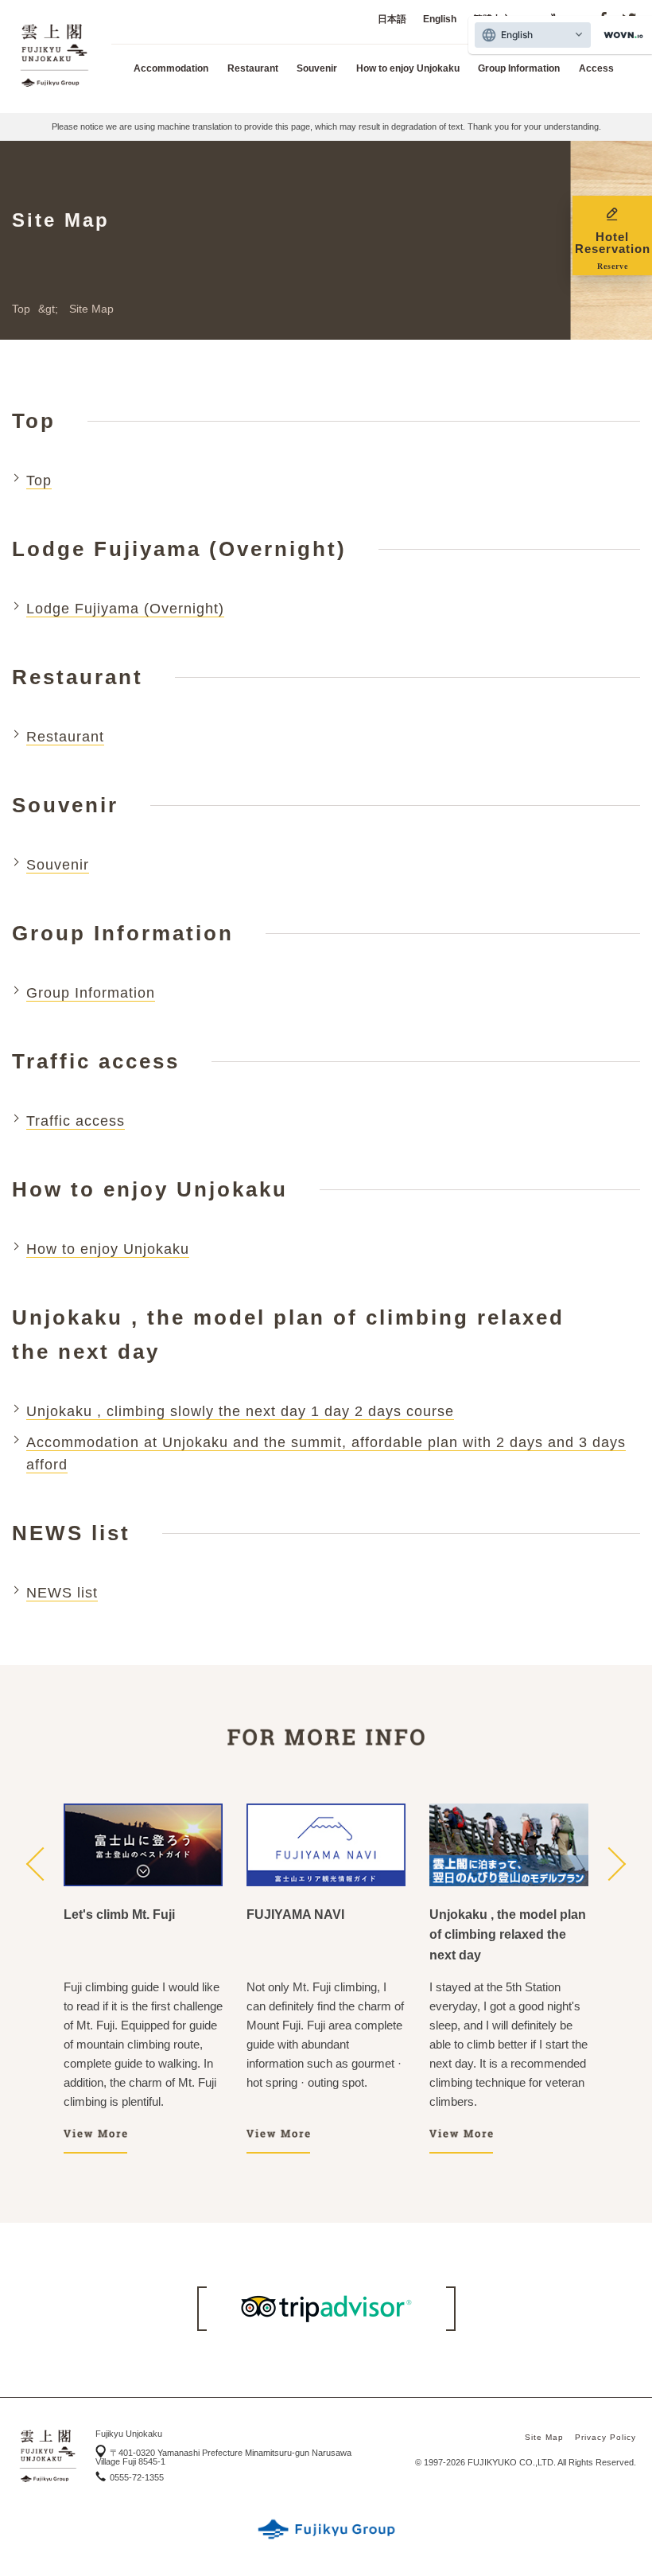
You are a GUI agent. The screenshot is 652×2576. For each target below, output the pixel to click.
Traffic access (76, 1121)
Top (21, 309)
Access (596, 68)
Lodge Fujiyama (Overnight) (125, 609)
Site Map (544, 2437)
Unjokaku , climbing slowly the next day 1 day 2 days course (240, 1411)
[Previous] (39, 1866)
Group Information (519, 68)
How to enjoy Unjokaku (408, 68)
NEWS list (62, 1593)
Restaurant (253, 68)
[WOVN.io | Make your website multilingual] (620, 35)
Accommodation (171, 68)
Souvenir (317, 68)
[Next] (613, 1866)
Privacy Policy (605, 2437)
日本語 (392, 19)
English (440, 19)
